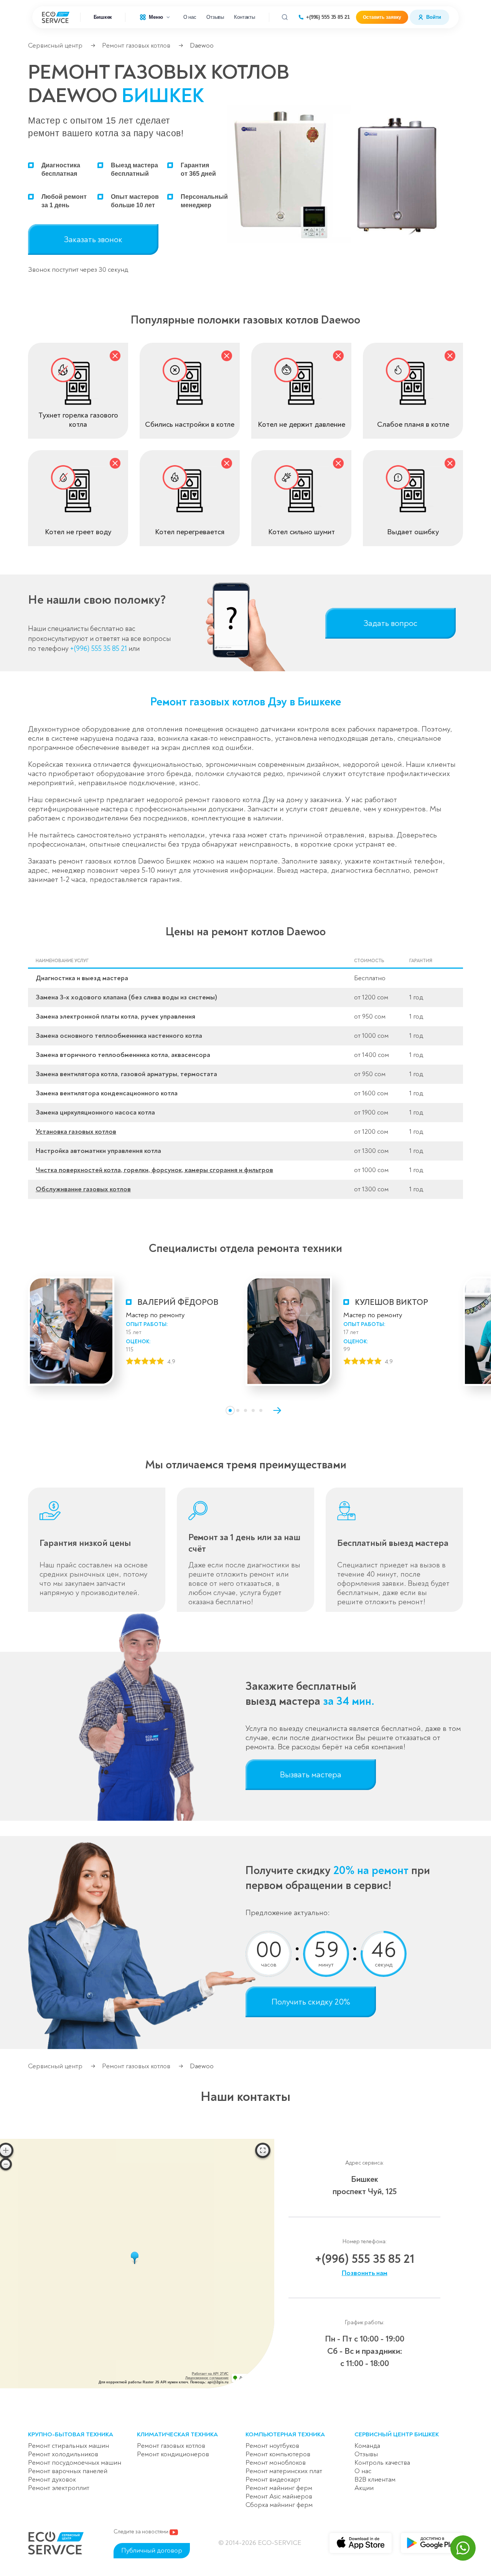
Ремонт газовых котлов (136, 45)
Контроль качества (382, 2463)
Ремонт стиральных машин (68, 2446)
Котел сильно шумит (302, 532)
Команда (367, 2446)
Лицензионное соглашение (207, 2378)
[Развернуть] (263, 2150)
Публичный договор (152, 2550)
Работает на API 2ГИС (210, 2374)
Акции (364, 2488)
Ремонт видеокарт (273, 2479)
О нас (190, 17)
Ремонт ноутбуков (272, 2446)
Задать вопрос (390, 623)
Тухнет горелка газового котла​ (78, 420)
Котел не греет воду (78, 532)
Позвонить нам (365, 2273)
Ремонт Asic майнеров (279, 2496)
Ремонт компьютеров (278, 2454)
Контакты (245, 17)
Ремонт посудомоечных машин (75, 2463)
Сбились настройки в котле (190, 424)
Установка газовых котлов (76, 1132)
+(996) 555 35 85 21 (328, 17)
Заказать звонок (93, 239)
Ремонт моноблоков (276, 2463)
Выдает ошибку (413, 532)
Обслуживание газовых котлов (83, 1189)
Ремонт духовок (52, 2479)
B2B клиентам (375, 2479)
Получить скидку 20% (311, 2002)
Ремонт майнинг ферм (279, 2488)
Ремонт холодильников (63, 2454)
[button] (230, 1410)
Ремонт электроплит (59, 2488)
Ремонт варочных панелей (68, 2471)
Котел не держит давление (302, 424)
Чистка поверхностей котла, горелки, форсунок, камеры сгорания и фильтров (154, 1170)
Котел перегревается (190, 532)
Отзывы (215, 17)
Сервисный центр (55, 45)
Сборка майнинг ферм (279, 2505)
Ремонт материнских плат (284, 2471)
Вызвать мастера (311, 1775)
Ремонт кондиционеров (173, 2454)
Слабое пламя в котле (413, 424)
